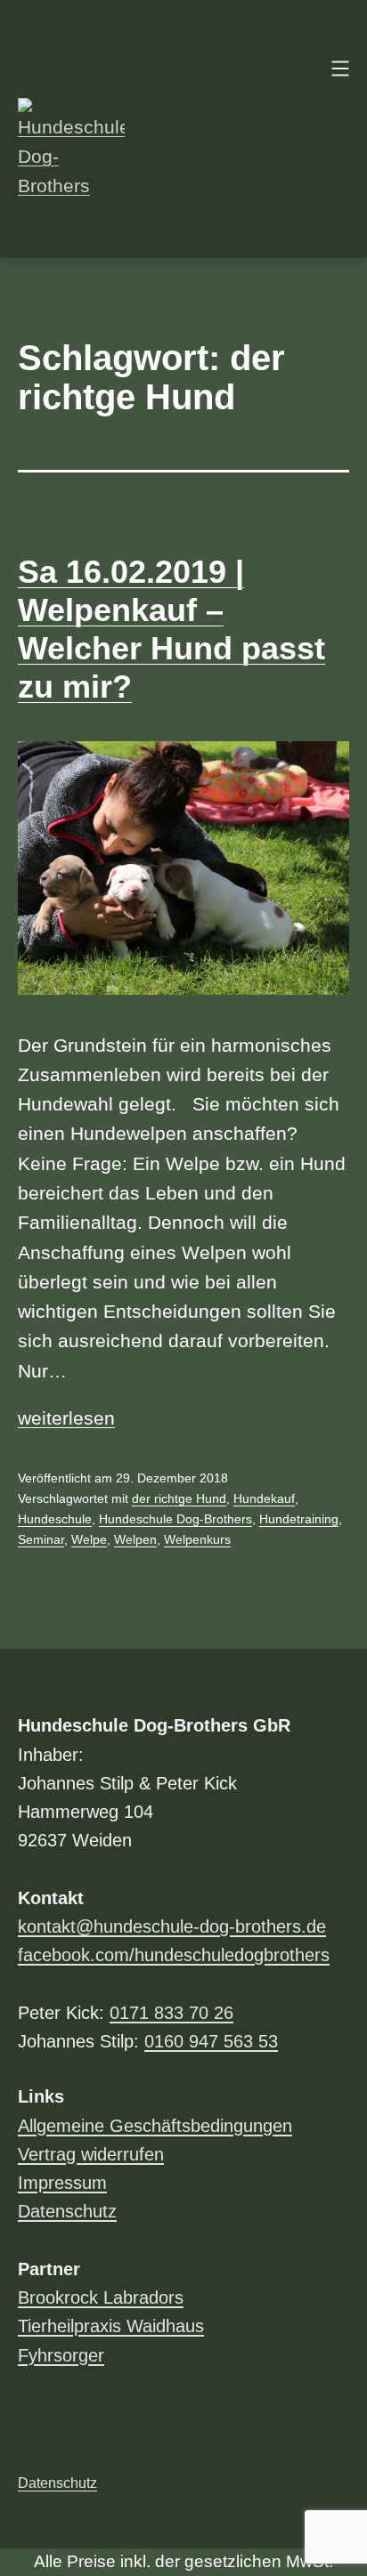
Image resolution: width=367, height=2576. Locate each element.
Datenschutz (67, 2211)
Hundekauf (264, 1498)
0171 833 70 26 (171, 2013)
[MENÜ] (338, 69)
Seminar (41, 1539)
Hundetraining (299, 1519)
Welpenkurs (197, 1539)
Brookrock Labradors (101, 2297)
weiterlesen (66, 1418)
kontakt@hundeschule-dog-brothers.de (172, 1926)
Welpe (89, 1539)
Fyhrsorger (61, 2355)
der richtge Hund (179, 1498)
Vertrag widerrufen (91, 2154)
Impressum (62, 2183)
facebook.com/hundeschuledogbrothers (174, 1955)
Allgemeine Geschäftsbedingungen (155, 2126)
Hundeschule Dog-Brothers (175, 1519)
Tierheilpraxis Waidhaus (111, 2326)
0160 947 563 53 (211, 2041)
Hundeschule (55, 1519)
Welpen (135, 1539)
